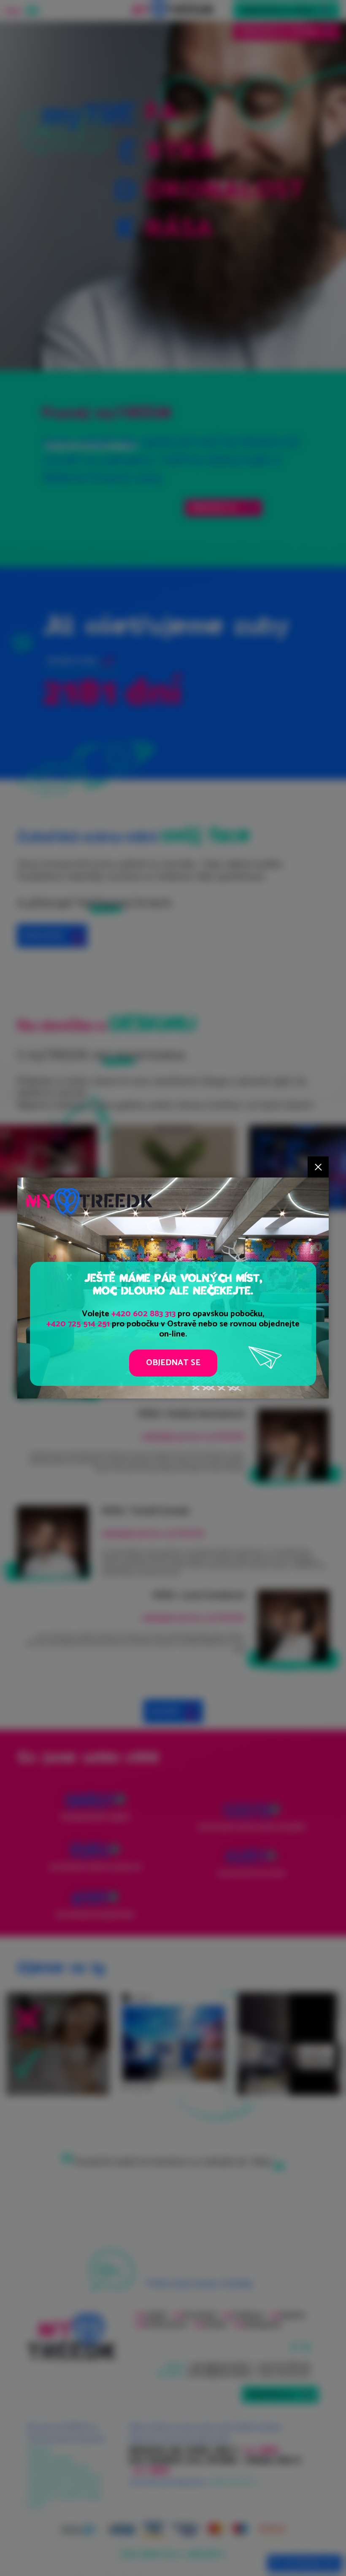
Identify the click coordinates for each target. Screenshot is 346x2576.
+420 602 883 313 (143, 1314)
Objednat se (173, 1363)
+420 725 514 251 (78, 1324)
